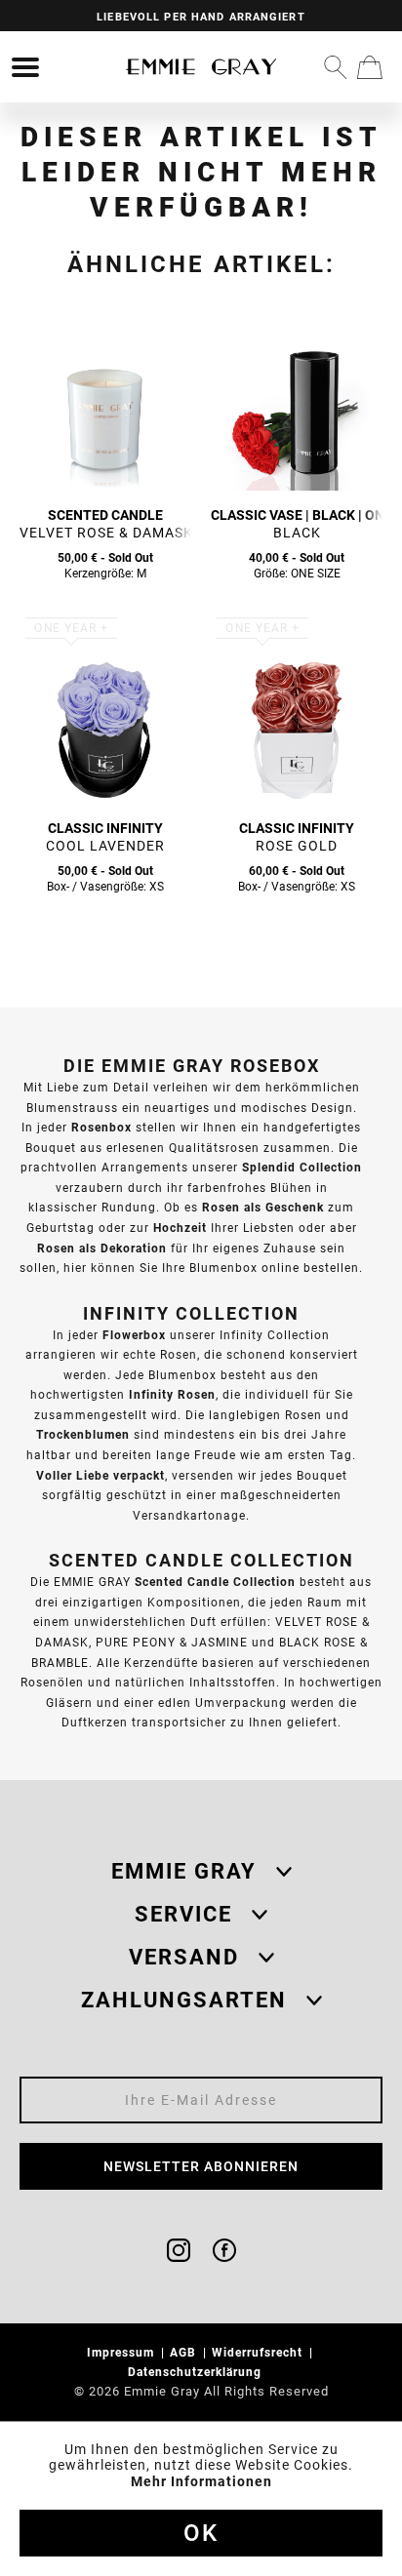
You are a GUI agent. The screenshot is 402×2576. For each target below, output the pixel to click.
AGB (185, 2352)
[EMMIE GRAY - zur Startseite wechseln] (201, 67)
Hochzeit (180, 1228)
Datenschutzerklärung (197, 2372)
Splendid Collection (302, 1167)
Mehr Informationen (201, 2481)
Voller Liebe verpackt (100, 1475)
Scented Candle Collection (215, 1582)
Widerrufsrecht (259, 2352)
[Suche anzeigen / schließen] (336, 67)
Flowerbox (134, 1335)
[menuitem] (25, 67)
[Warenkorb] (370, 67)
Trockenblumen (83, 1434)
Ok (201, 2533)
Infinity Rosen (172, 1394)
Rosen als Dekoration (102, 1248)
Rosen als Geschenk (263, 1207)
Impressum (122, 2352)
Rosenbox (101, 1127)
